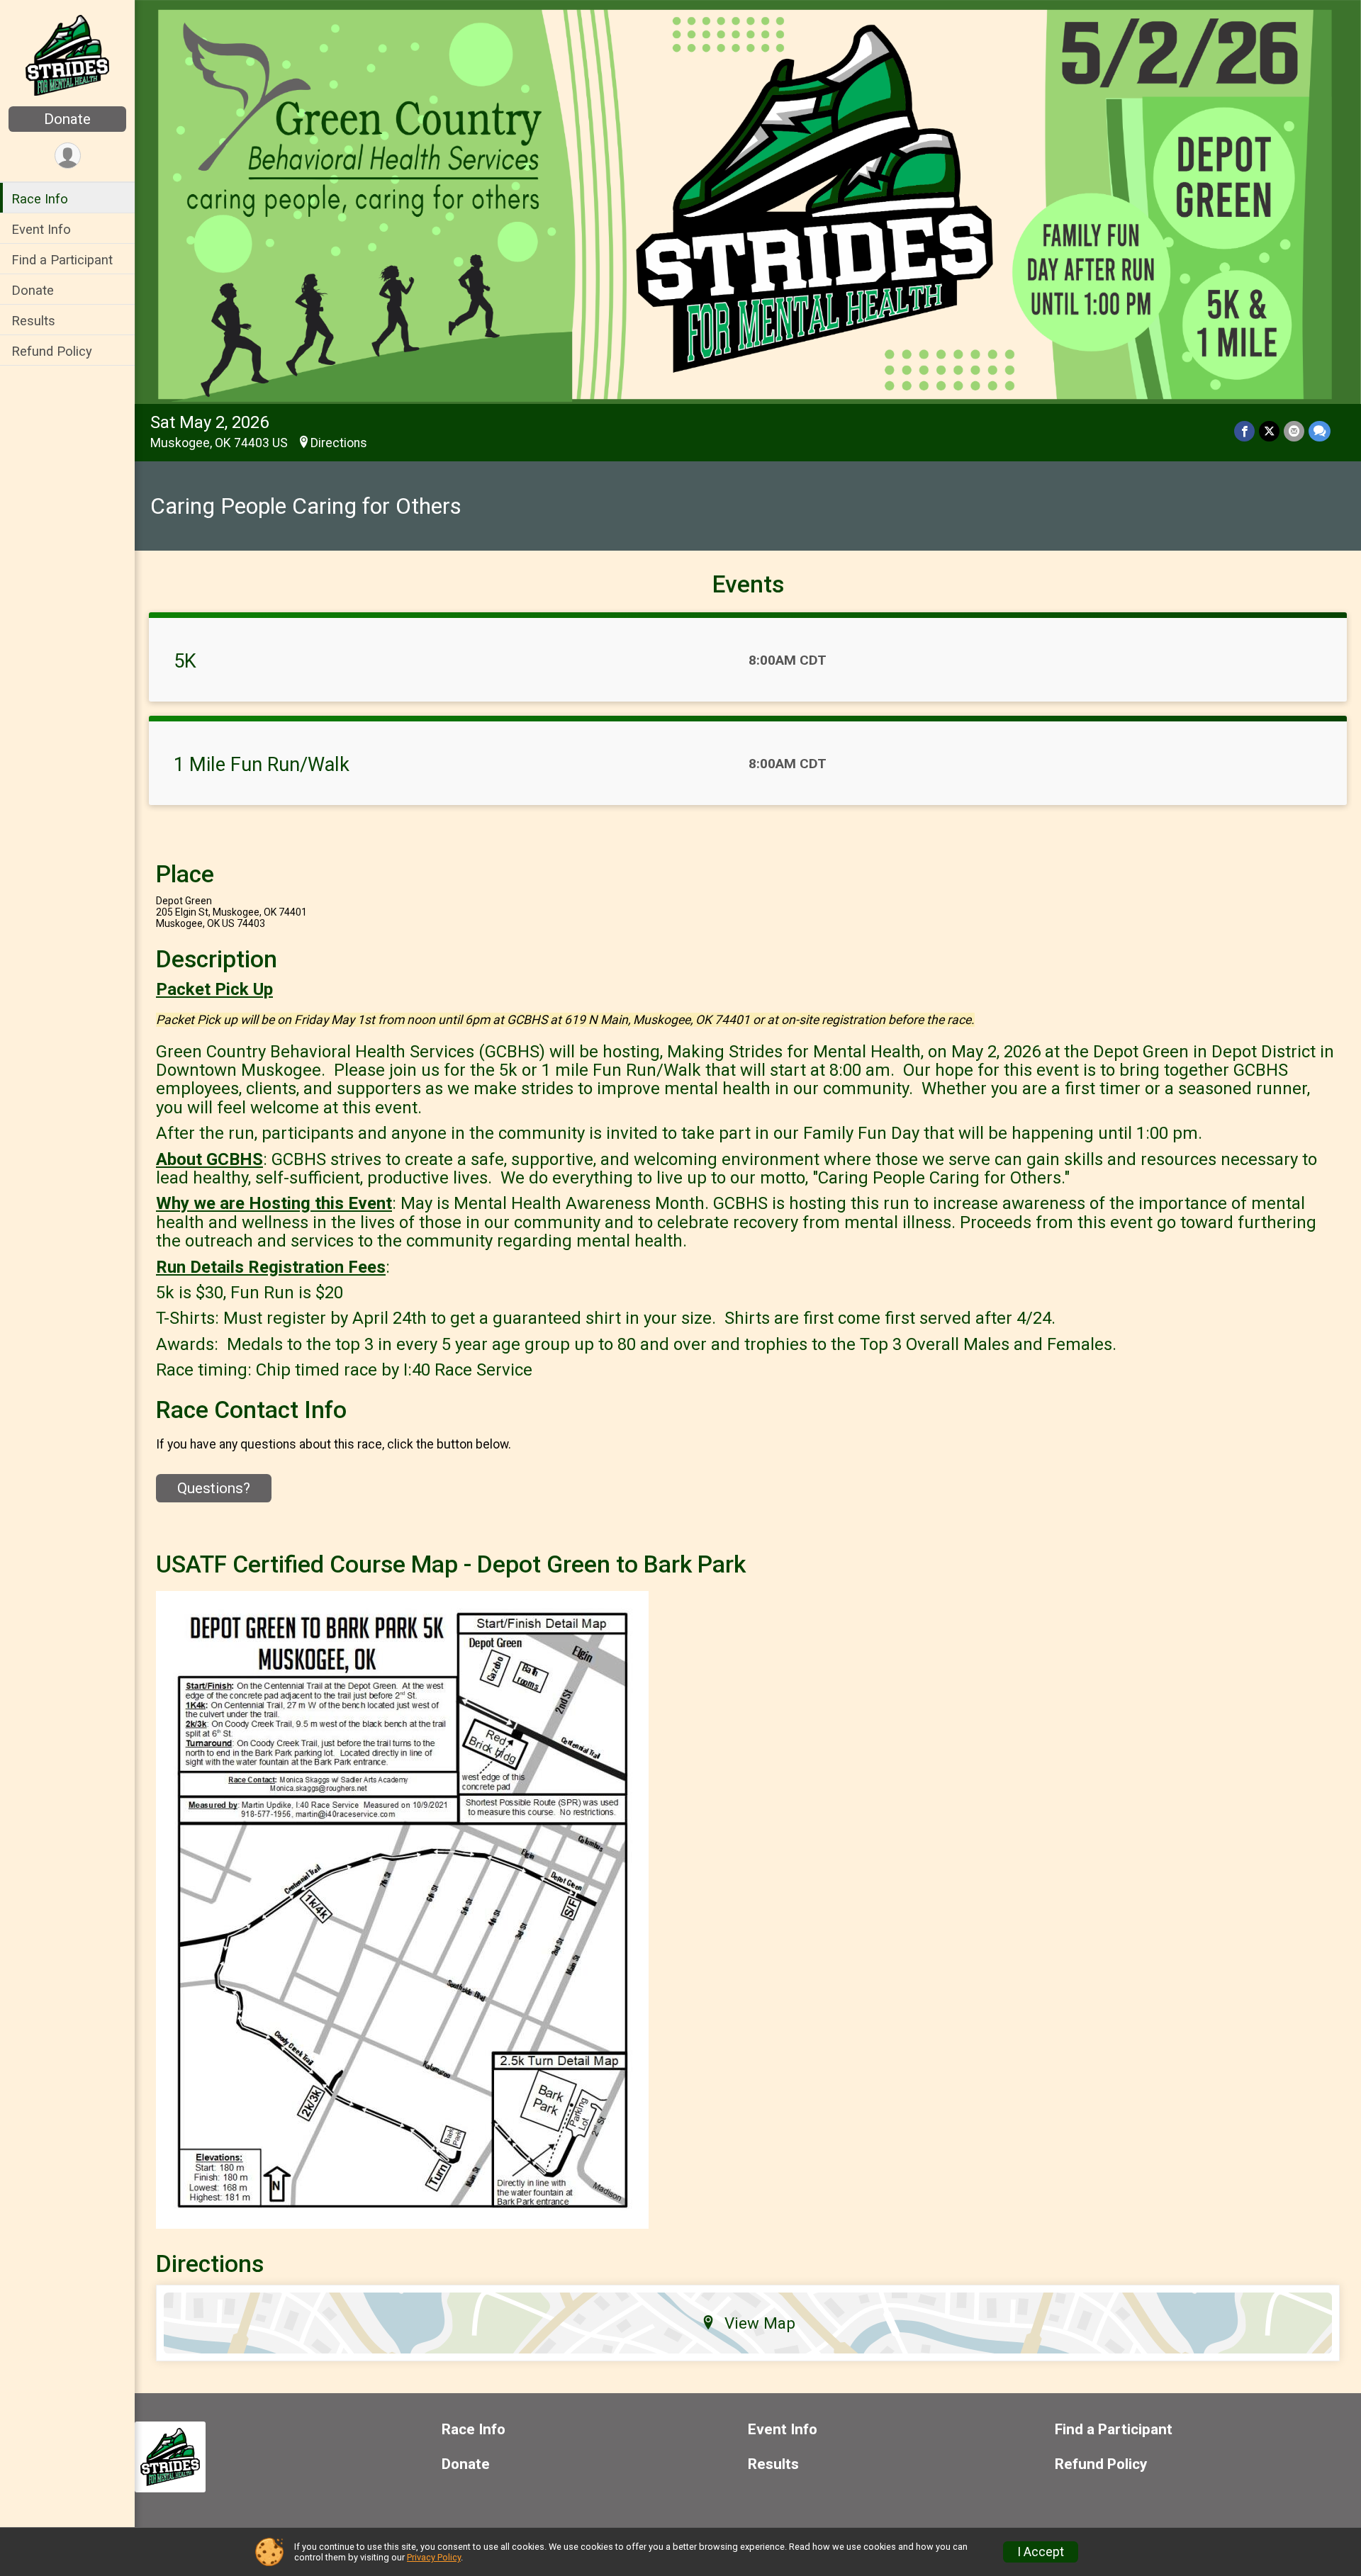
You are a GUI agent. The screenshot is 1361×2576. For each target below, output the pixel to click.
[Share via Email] (1294, 431)
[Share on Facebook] (1244, 431)
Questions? (214, 1488)
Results (33, 321)
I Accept (1041, 2552)
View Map (760, 2323)
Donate (67, 119)
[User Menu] (68, 156)
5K (185, 661)
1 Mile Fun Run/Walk (262, 765)
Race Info (40, 199)
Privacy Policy (434, 2557)
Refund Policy (52, 351)
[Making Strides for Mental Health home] (67, 55)
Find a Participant (62, 260)
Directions (339, 443)
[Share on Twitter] (1269, 431)
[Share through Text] (1320, 431)
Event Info (41, 229)
